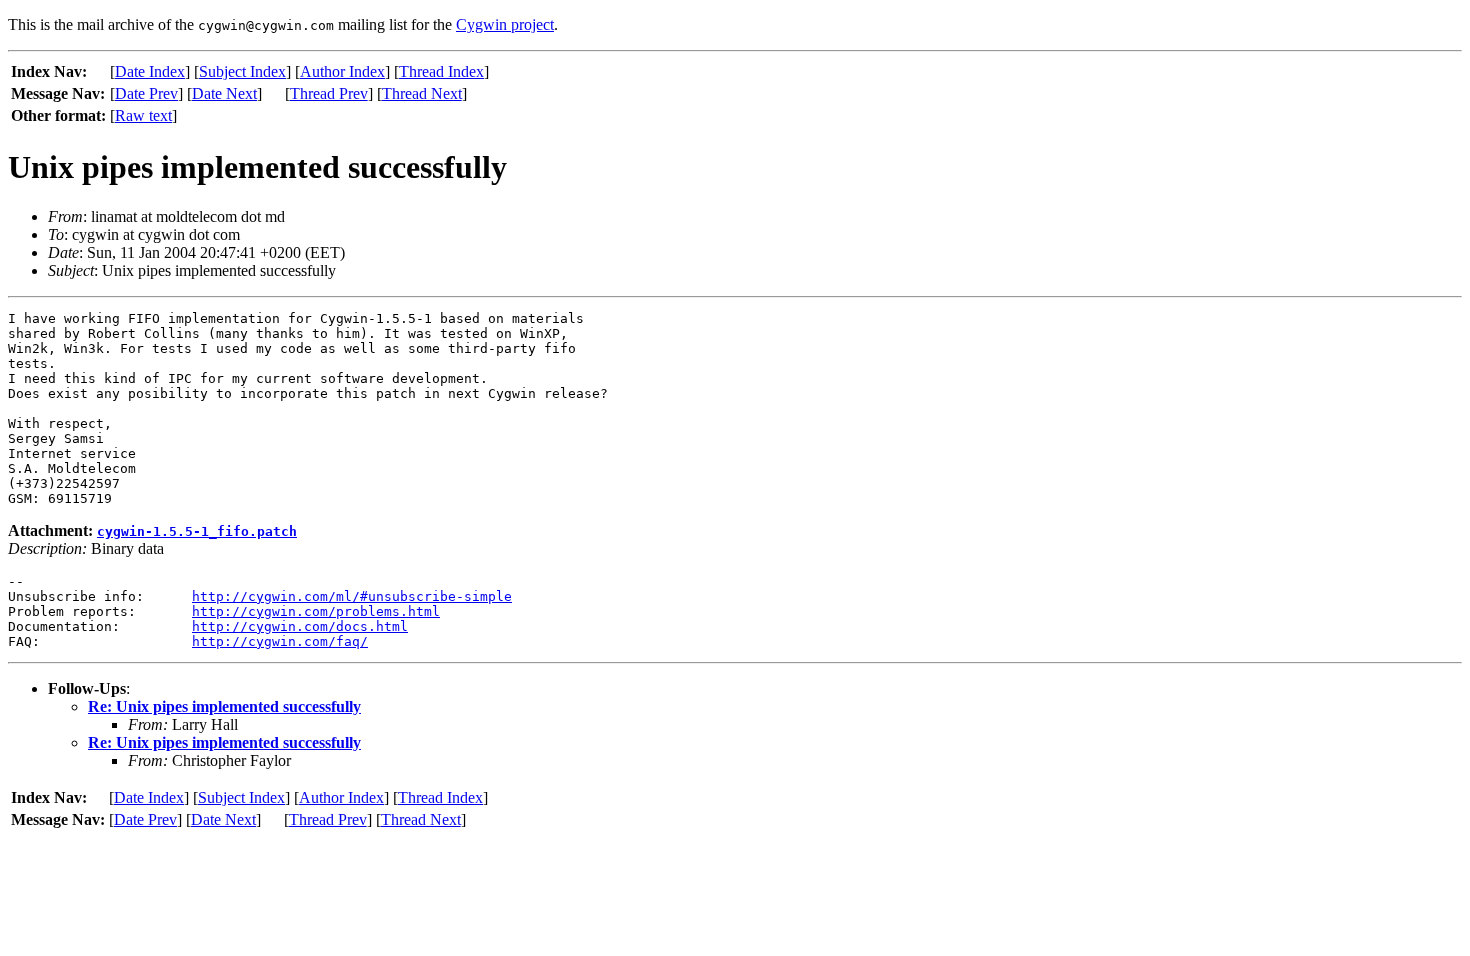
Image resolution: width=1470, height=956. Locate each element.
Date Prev (146, 93)
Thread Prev (329, 93)
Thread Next (422, 93)
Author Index (342, 71)
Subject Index (242, 71)
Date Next (224, 93)
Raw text (143, 115)
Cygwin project (505, 24)
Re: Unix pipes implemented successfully (224, 706)
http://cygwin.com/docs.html (300, 626)
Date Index (150, 71)
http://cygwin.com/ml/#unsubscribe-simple (352, 596)
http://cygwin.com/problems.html (316, 611)
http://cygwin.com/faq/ (280, 641)
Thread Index (441, 71)
